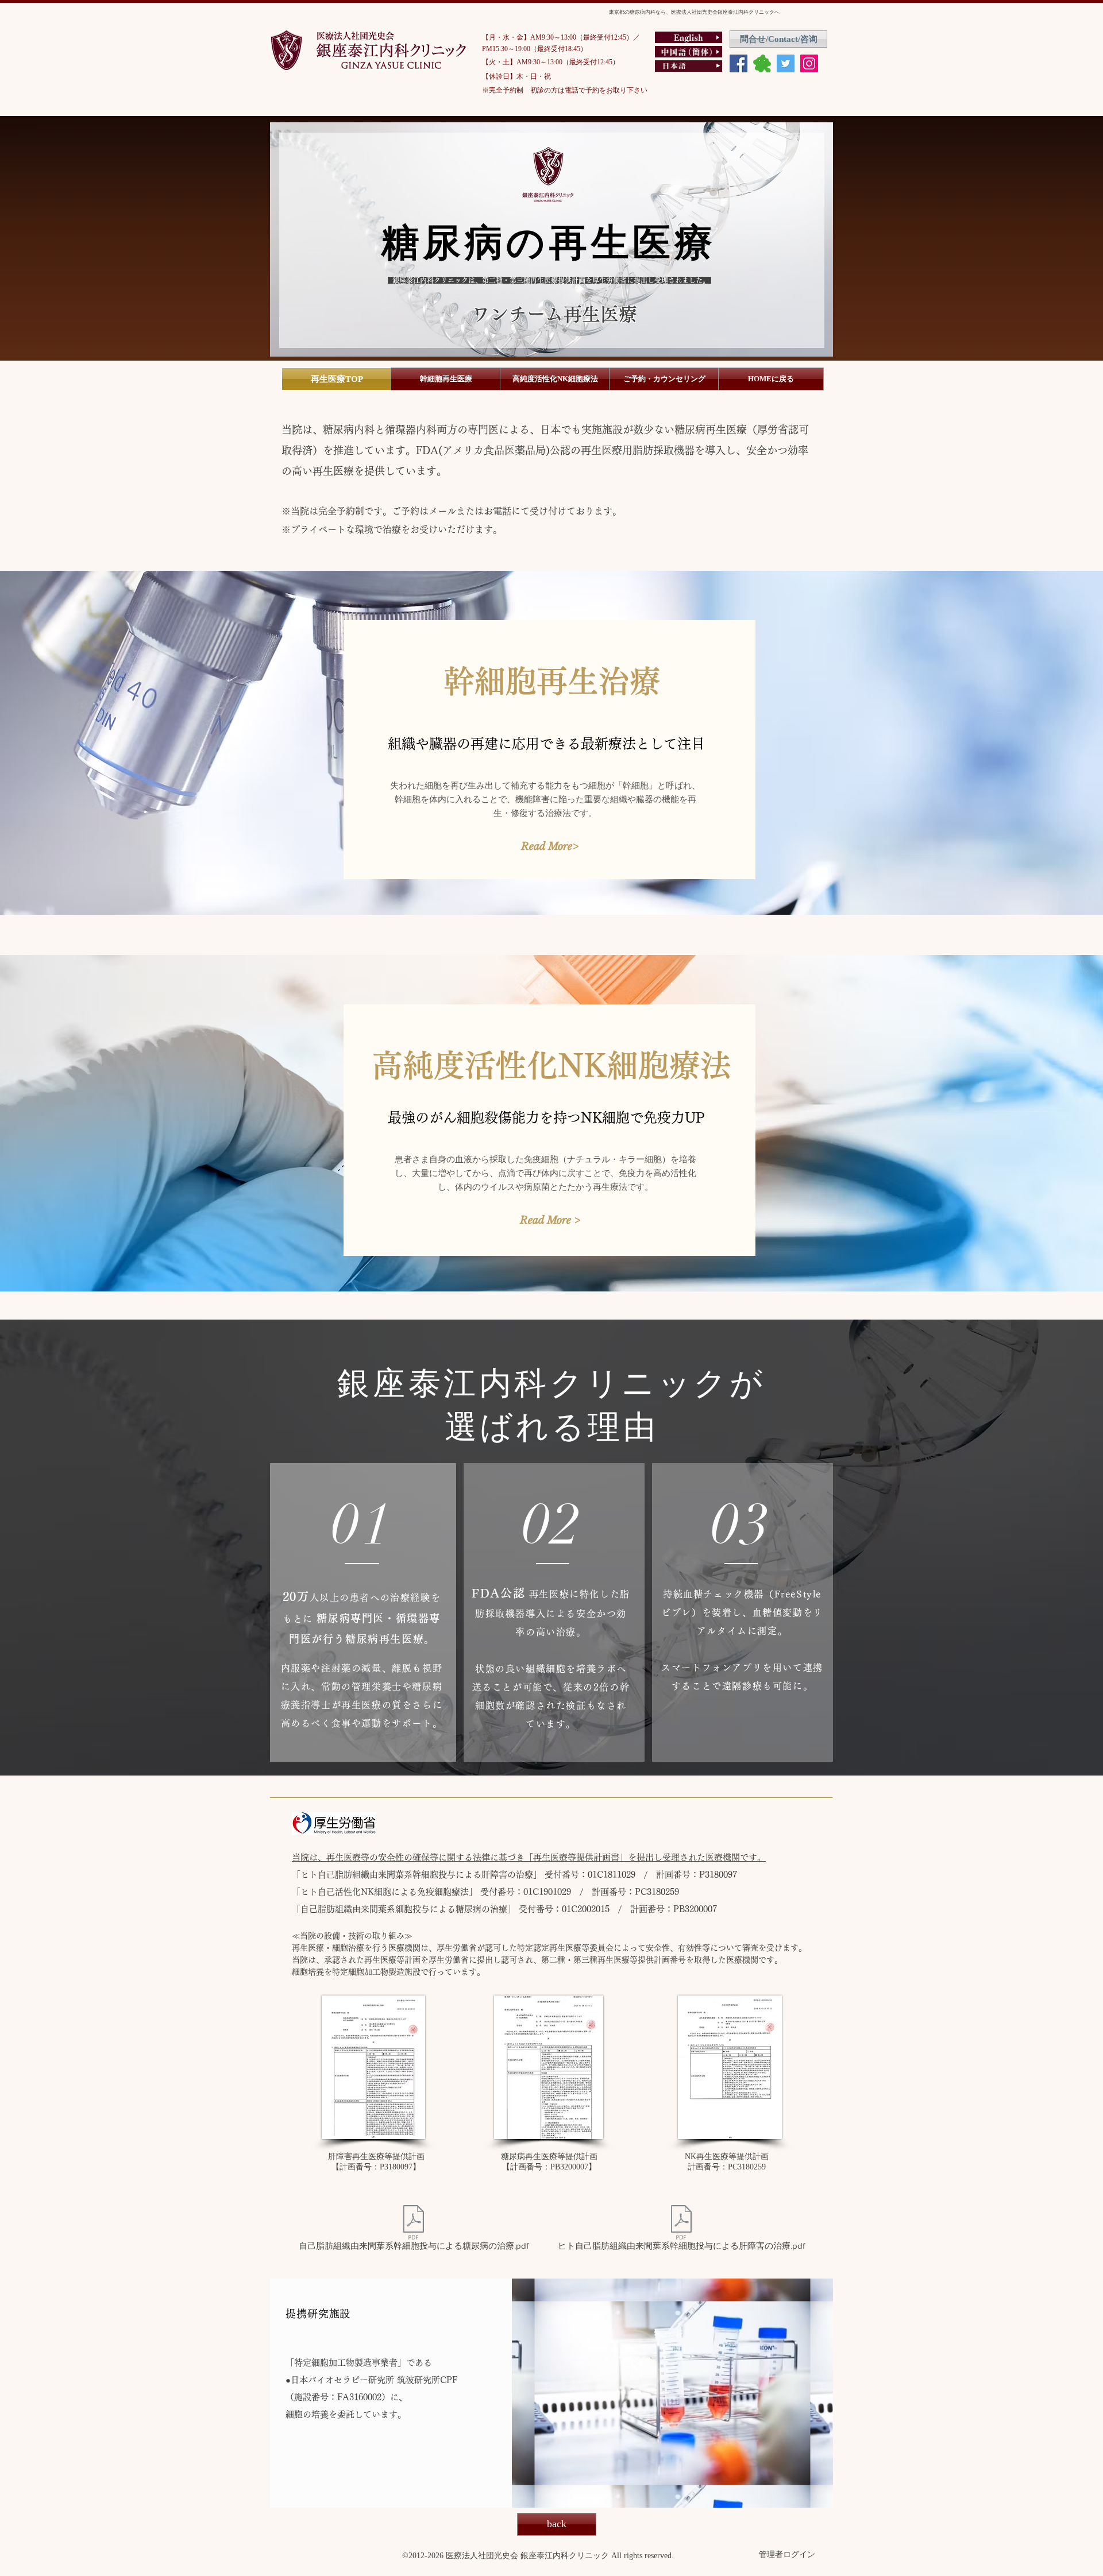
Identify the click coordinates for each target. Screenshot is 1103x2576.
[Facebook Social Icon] (738, 63)
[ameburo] (762, 63)
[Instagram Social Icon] (809, 63)
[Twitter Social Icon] (786, 63)
